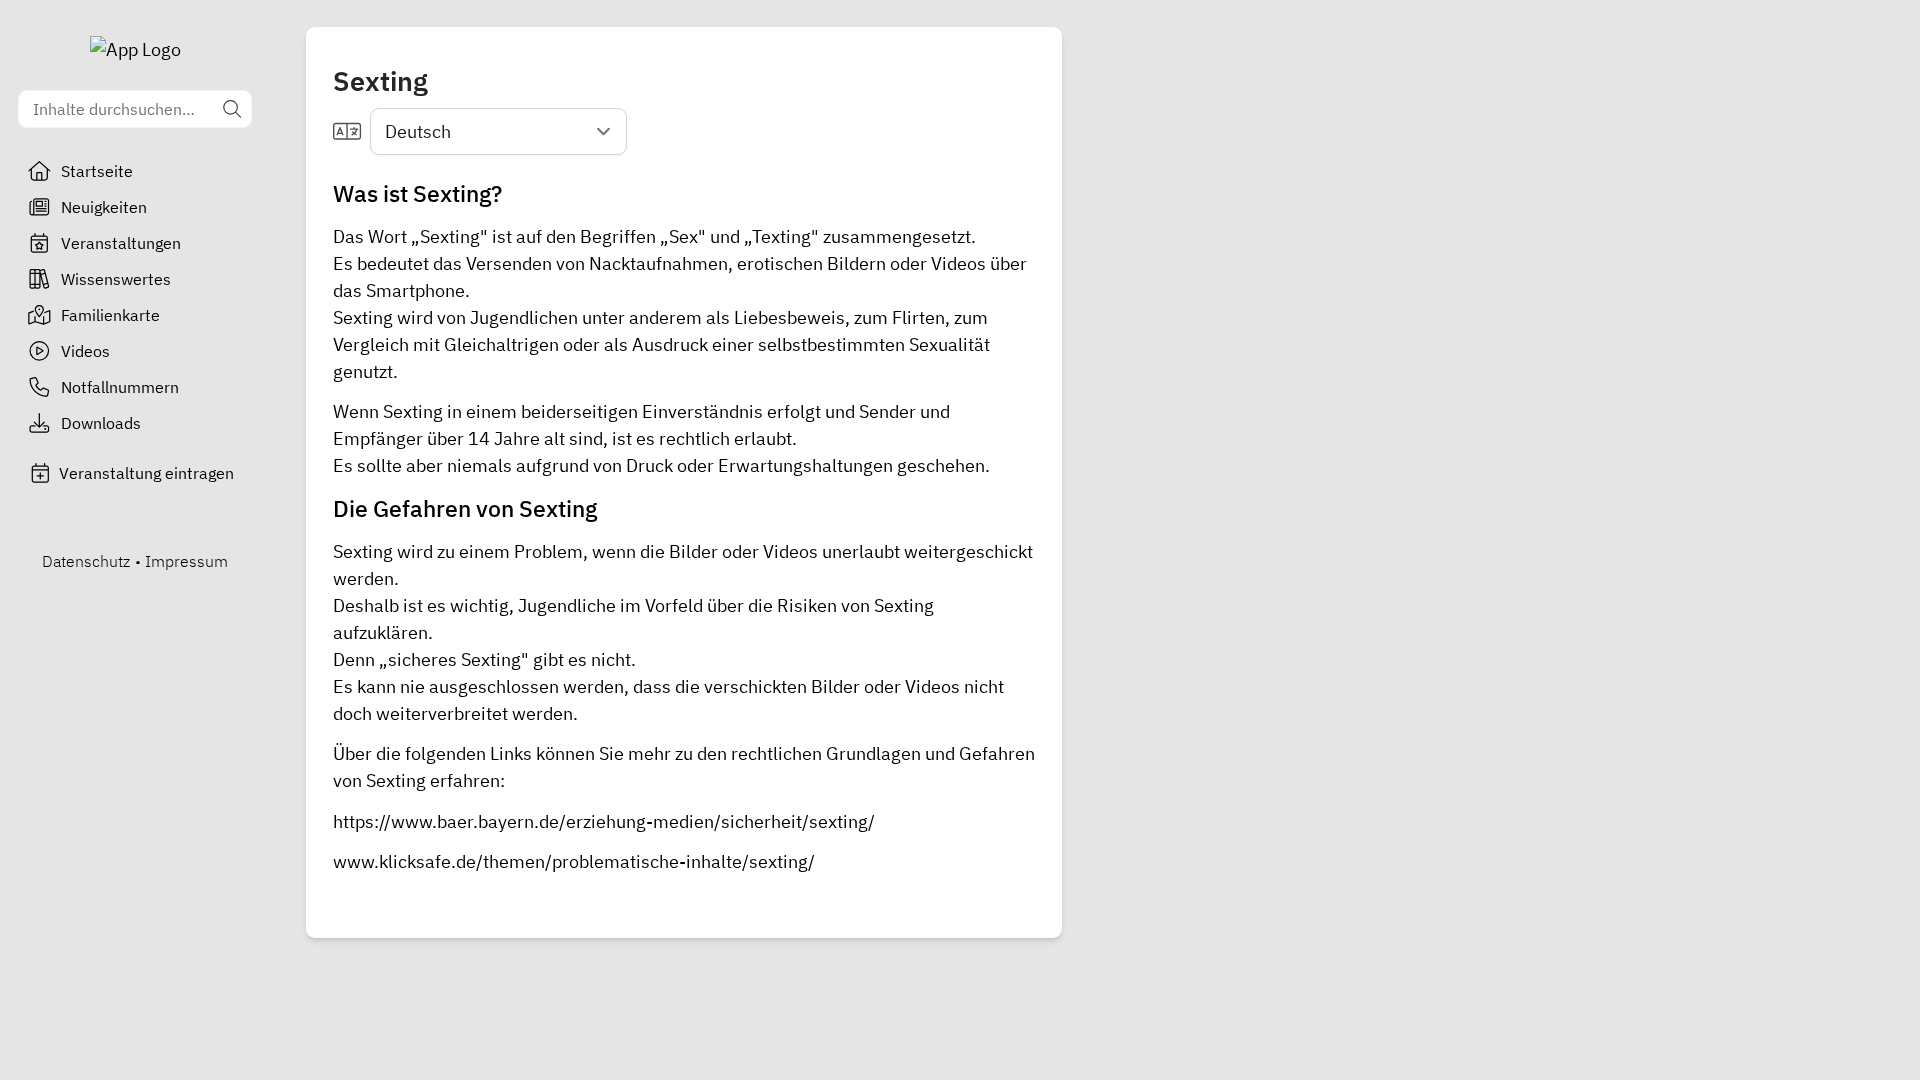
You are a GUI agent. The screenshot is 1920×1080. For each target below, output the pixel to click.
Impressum (186, 561)
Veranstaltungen (121, 243)
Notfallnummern (120, 387)
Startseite (97, 171)
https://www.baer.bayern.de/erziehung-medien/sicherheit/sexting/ (604, 821)
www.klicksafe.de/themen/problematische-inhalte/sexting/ (574, 861)
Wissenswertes (116, 279)
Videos (85, 351)
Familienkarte (110, 315)
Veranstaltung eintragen (146, 473)
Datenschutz (86, 561)
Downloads (101, 423)
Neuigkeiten (104, 207)
